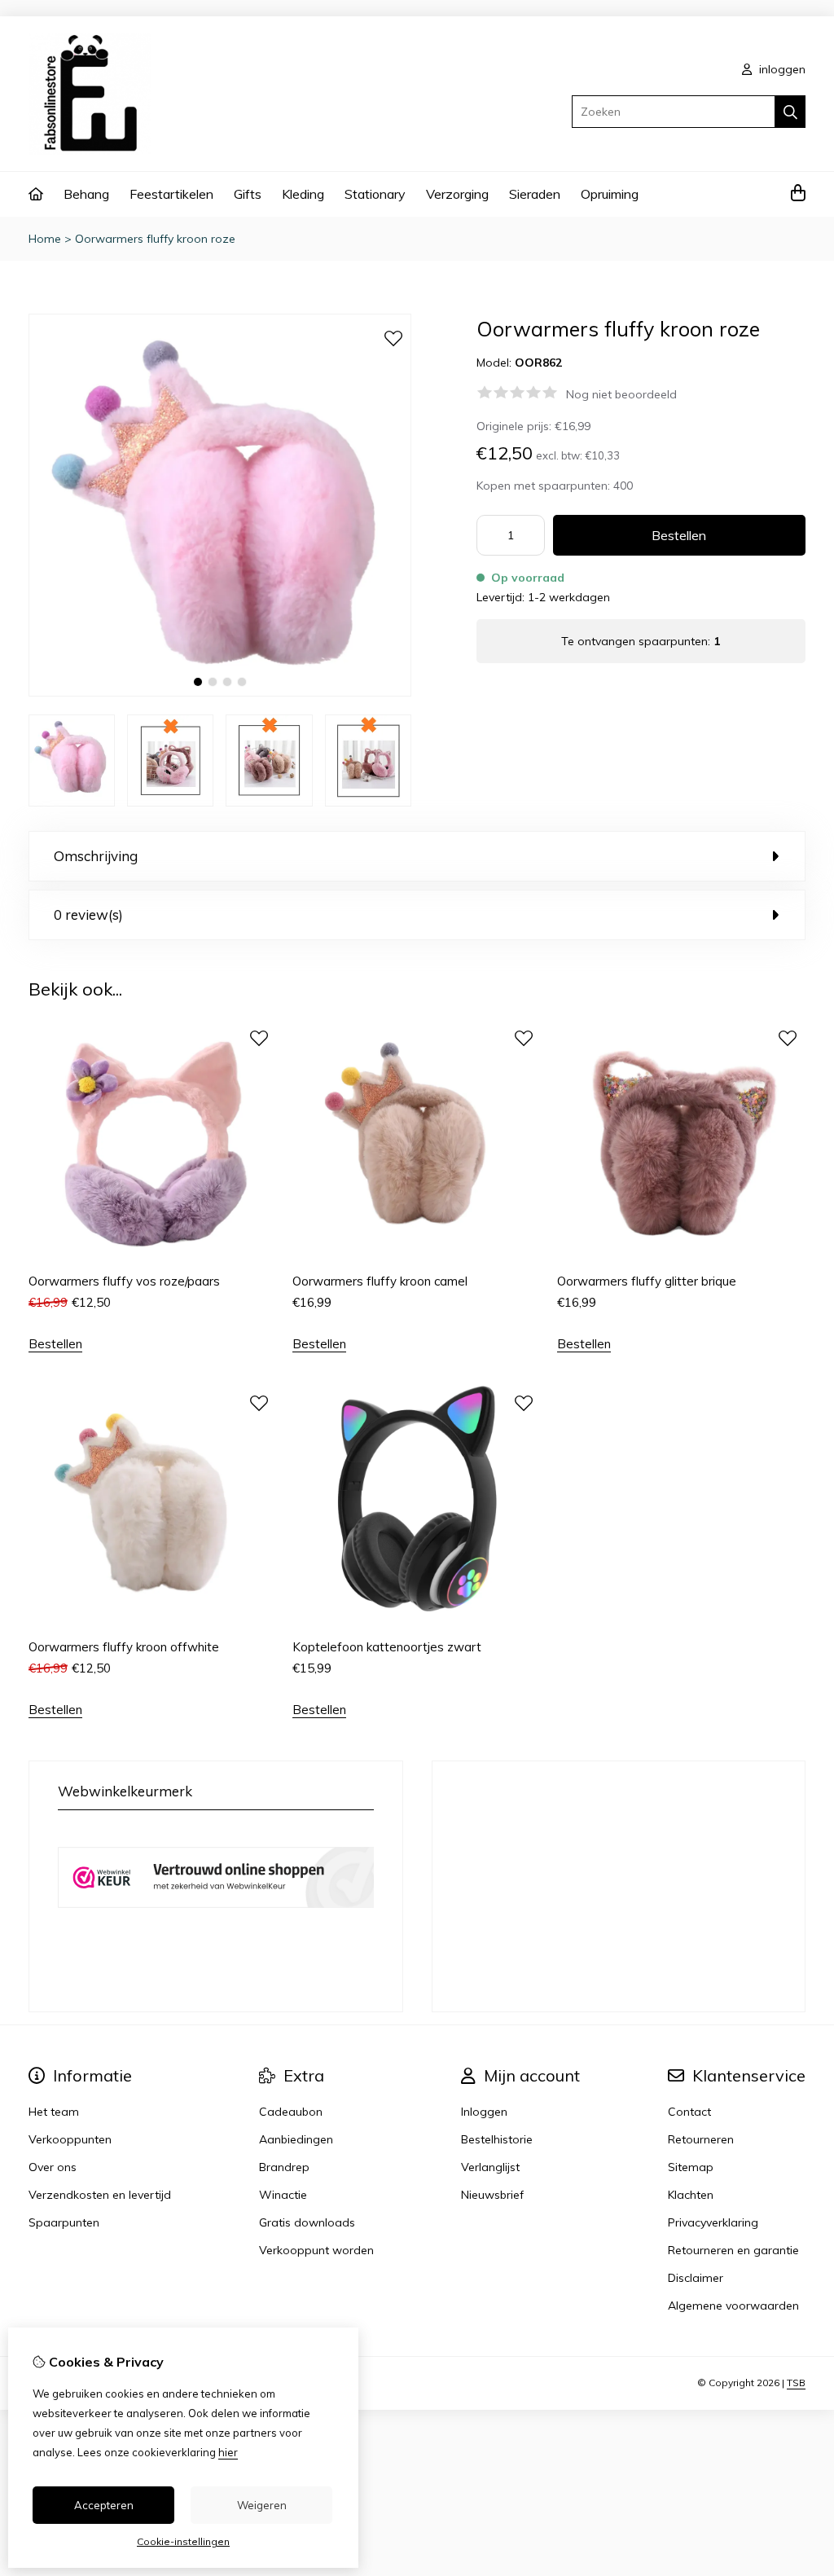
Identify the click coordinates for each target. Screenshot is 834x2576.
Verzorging (457, 194)
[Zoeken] (790, 112)
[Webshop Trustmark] (216, 1924)
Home (45, 239)
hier (228, 2452)
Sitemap (691, 2167)
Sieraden (535, 194)
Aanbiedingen (296, 2139)
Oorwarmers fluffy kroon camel (380, 1281)
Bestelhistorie (497, 2139)
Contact (689, 2112)
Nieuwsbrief (492, 2195)
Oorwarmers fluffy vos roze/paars (124, 1281)
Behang (86, 194)
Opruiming (610, 194)
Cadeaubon (291, 2112)
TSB (796, 2383)
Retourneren (701, 2139)
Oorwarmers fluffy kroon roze (155, 239)
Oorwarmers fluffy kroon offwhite (124, 1647)
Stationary (375, 194)
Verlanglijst (490, 2167)
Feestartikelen (171, 194)
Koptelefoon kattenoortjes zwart (387, 1647)
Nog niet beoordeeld (621, 394)
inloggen (781, 69)
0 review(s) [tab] (88, 914)
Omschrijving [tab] (96, 856)
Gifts (248, 194)
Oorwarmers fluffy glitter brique (647, 1281)
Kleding (303, 194)
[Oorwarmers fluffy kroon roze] (220, 692)
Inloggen (484, 2112)
